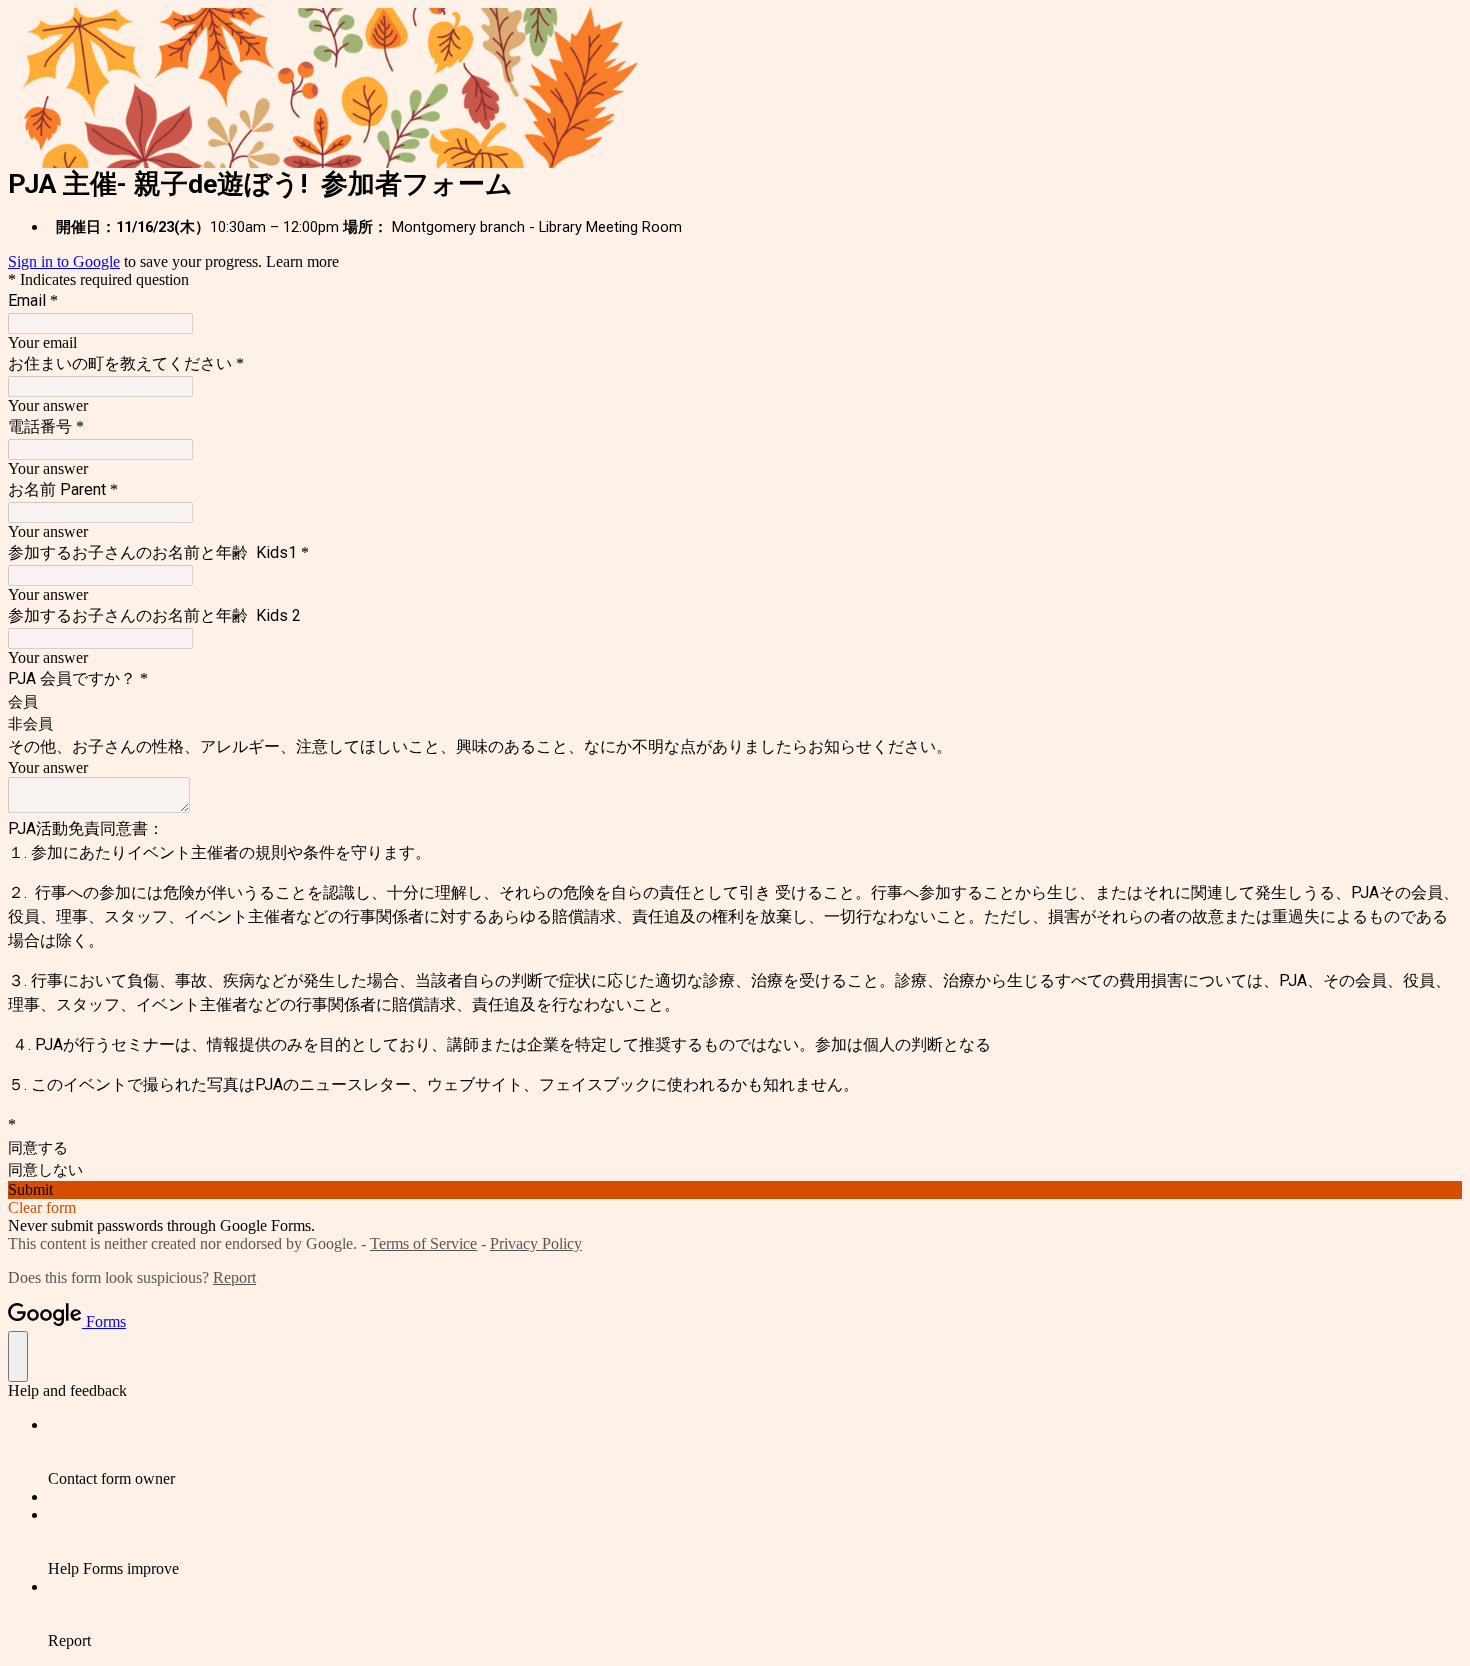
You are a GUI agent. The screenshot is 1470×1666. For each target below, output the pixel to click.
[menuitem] (755, 1452)
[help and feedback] (18, 1356)
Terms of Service (423, 1243)
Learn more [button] (302, 261)
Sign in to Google (64, 261)
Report (234, 1277)
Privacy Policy (536, 1243)
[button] (735, 1190)
